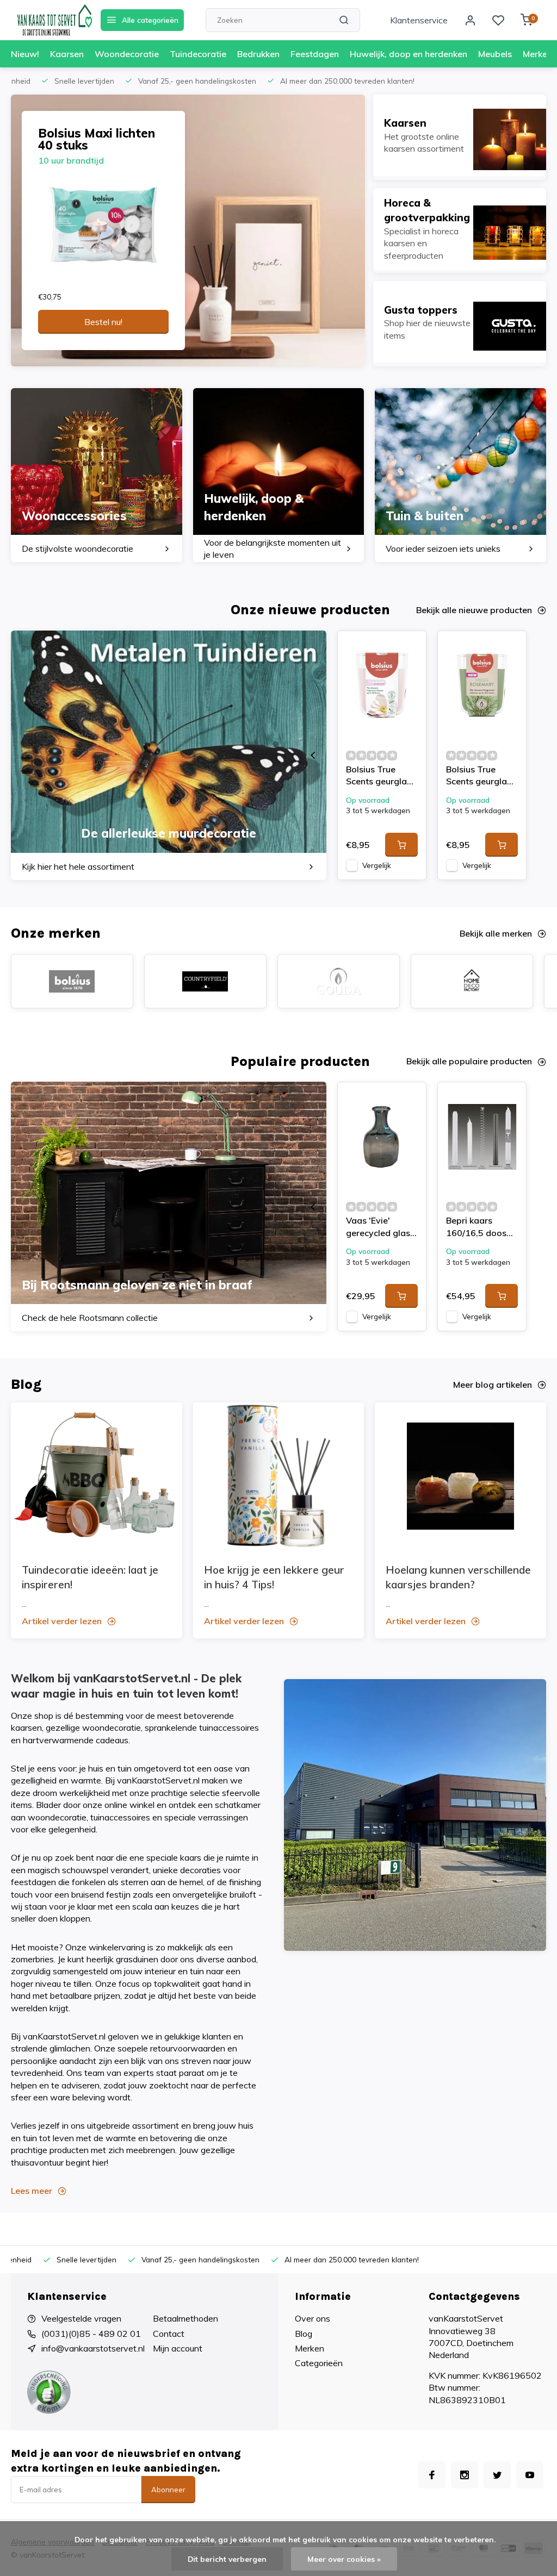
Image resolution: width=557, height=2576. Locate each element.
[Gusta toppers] (460, 322)
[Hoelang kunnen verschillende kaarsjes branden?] (460, 1476)
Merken (537, 54)
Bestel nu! (103, 322)
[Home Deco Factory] (472, 981)
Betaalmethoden (185, 2318)
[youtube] (530, 2475)
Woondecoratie (127, 54)
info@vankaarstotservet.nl (93, 2348)
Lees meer (32, 2191)
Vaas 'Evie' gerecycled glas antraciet (378, 1228)
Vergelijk (377, 865)
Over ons (312, 2318)
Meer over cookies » (344, 2559)
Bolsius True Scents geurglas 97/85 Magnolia (379, 776)
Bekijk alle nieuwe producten (474, 610)
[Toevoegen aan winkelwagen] (401, 845)
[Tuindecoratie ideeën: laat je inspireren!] (97, 1476)
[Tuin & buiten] (460, 475)
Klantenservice (419, 20)
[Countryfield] (205, 981)
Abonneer (168, 2490)
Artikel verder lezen (62, 1621)
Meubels (495, 54)
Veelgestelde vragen (81, 2318)
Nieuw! (25, 54)
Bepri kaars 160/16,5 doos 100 (476, 1228)
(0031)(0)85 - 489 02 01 (91, 2334)
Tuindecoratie (198, 54)
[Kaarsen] (460, 135)
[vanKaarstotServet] (54, 20)
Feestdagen (315, 54)
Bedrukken (258, 54)
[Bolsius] (72, 981)
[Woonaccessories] (97, 475)
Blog (304, 2334)
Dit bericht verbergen (227, 2559)
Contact (169, 2334)
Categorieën (319, 2363)
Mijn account (178, 2348)
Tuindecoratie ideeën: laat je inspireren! (90, 1577)
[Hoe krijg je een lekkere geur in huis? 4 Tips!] (279, 1476)
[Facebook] (432, 2475)
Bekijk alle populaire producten (469, 1061)
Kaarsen (67, 54)
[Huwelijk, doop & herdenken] (279, 475)
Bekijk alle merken (496, 933)
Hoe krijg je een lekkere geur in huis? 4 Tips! (274, 1577)
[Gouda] (339, 981)
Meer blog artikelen (493, 1384)
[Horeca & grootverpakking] (460, 229)
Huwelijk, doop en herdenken (409, 54)
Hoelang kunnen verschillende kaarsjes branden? (458, 1577)
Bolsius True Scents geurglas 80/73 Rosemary (480, 776)
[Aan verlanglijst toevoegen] (410, 647)
